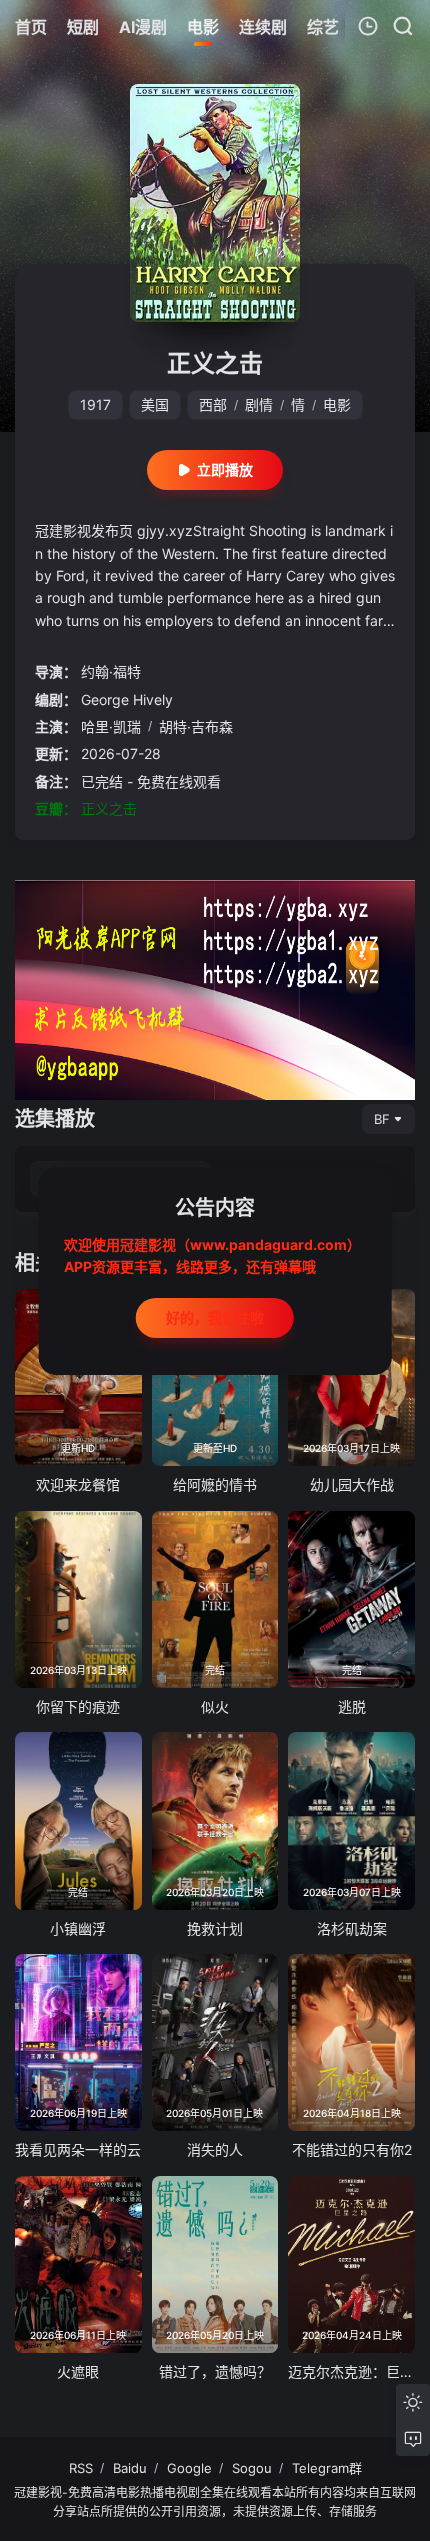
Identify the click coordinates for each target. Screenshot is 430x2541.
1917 (95, 404)
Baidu (130, 2468)
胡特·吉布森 (196, 726)
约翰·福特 (111, 671)
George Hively (127, 699)
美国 (155, 404)
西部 (213, 404)
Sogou (252, 2468)
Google (189, 2468)
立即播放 (225, 469)
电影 (337, 404)
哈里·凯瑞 (111, 726)
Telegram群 (327, 2468)
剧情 (259, 404)
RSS (81, 2468)
